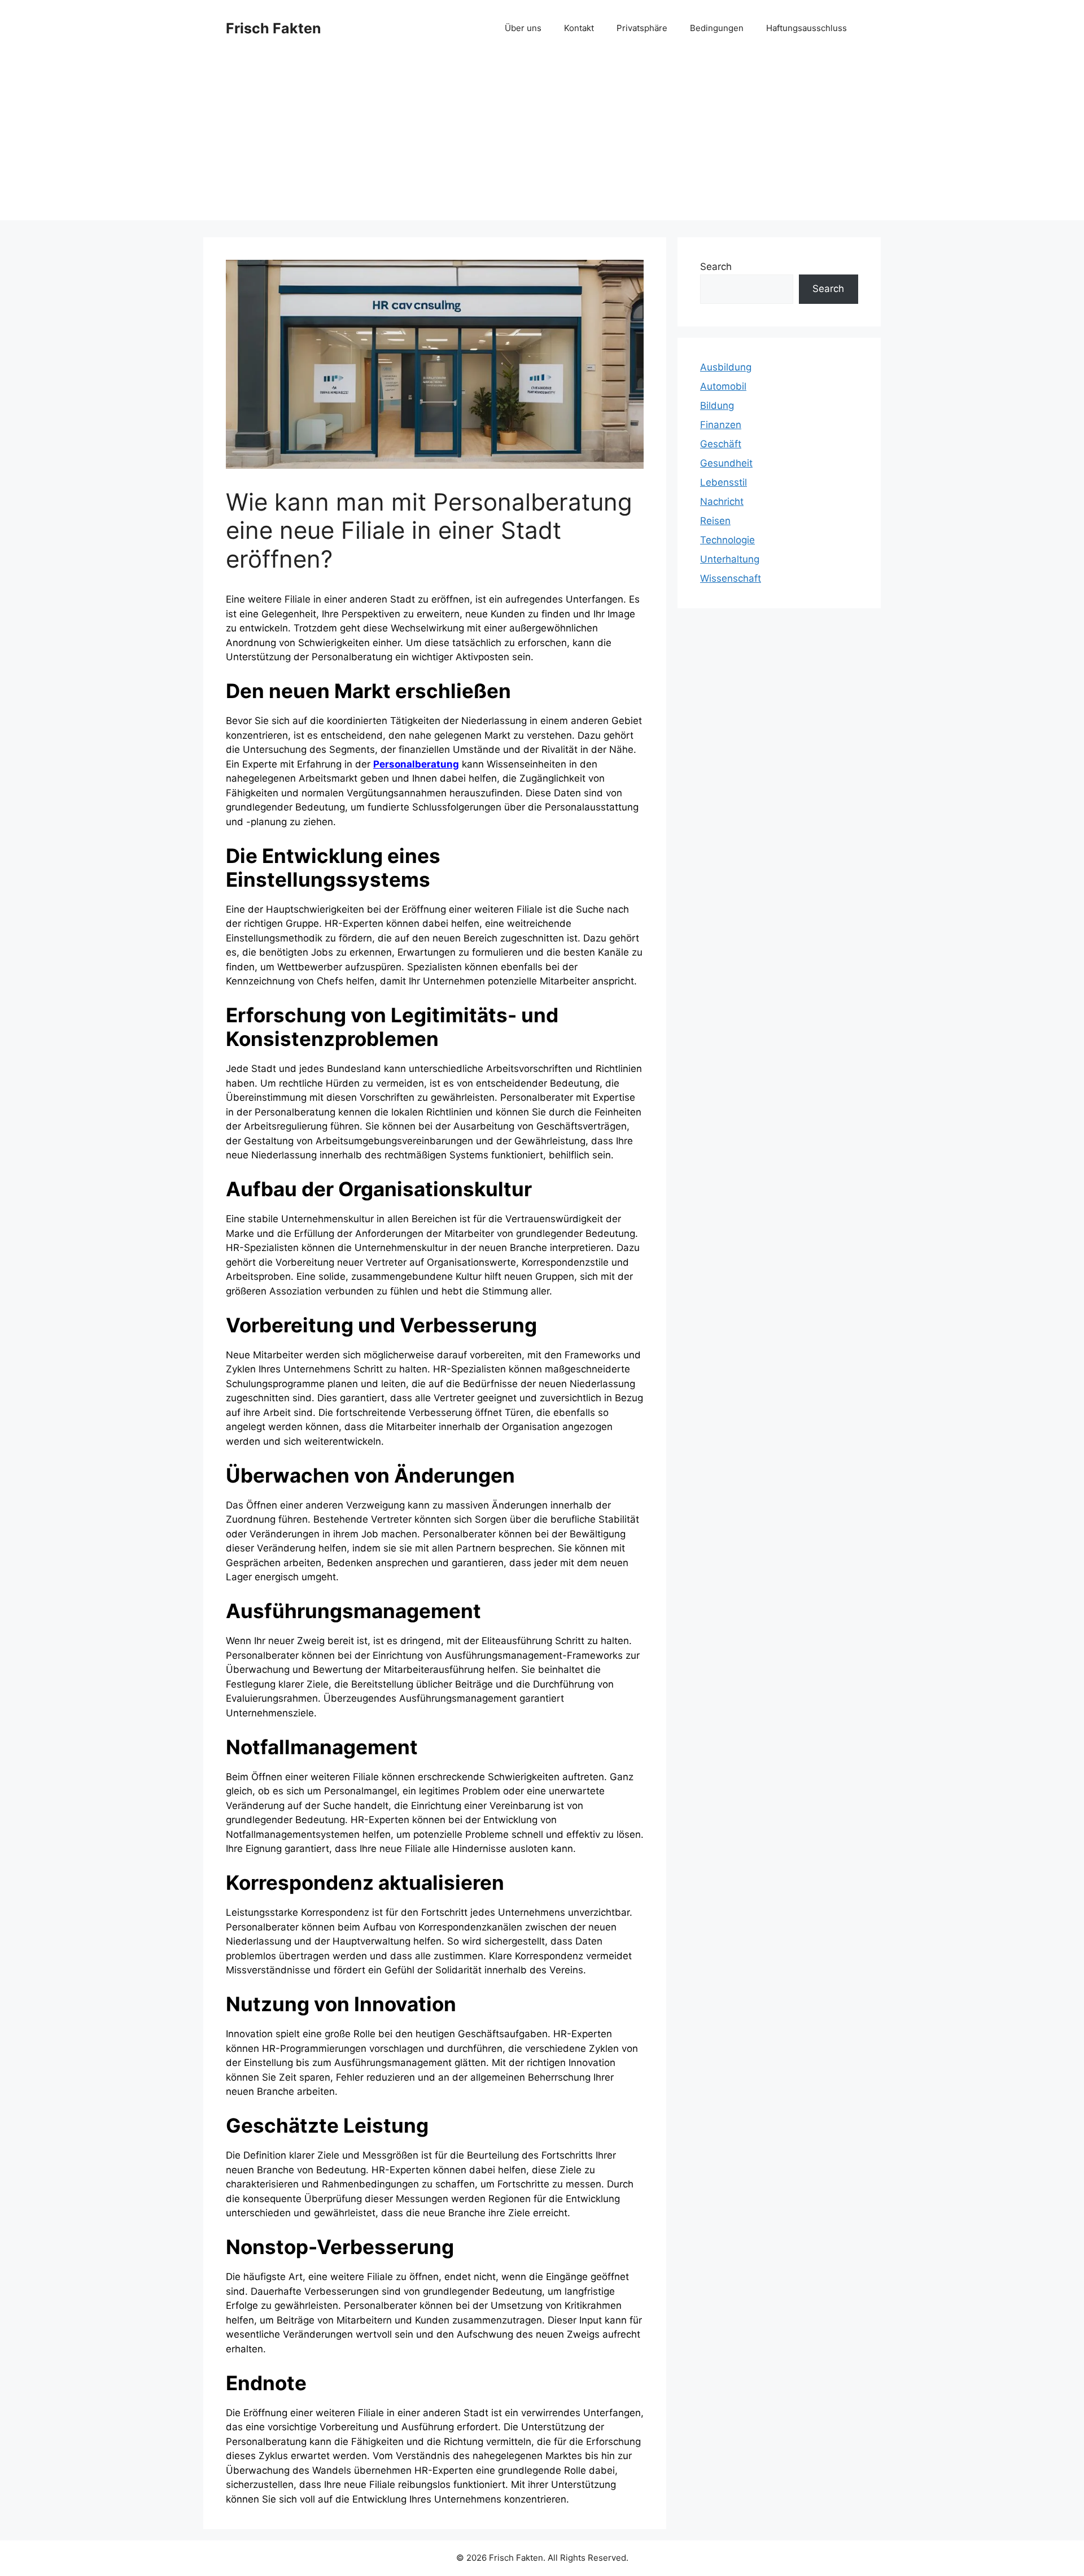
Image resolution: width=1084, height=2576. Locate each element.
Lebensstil (724, 482)
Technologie (727, 540)
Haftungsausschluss (807, 28)
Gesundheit (726, 463)
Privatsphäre (642, 28)
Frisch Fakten (274, 28)
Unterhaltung (730, 559)
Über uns (523, 28)
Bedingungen (717, 28)
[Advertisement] (542, 141)
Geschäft (721, 444)
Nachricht (722, 502)
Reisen (715, 521)
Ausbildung (726, 367)
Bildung (717, 406)
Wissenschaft (731, 578)
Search (716, 267)
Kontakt (579, 28)
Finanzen (721, 425)
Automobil (723, 386)
